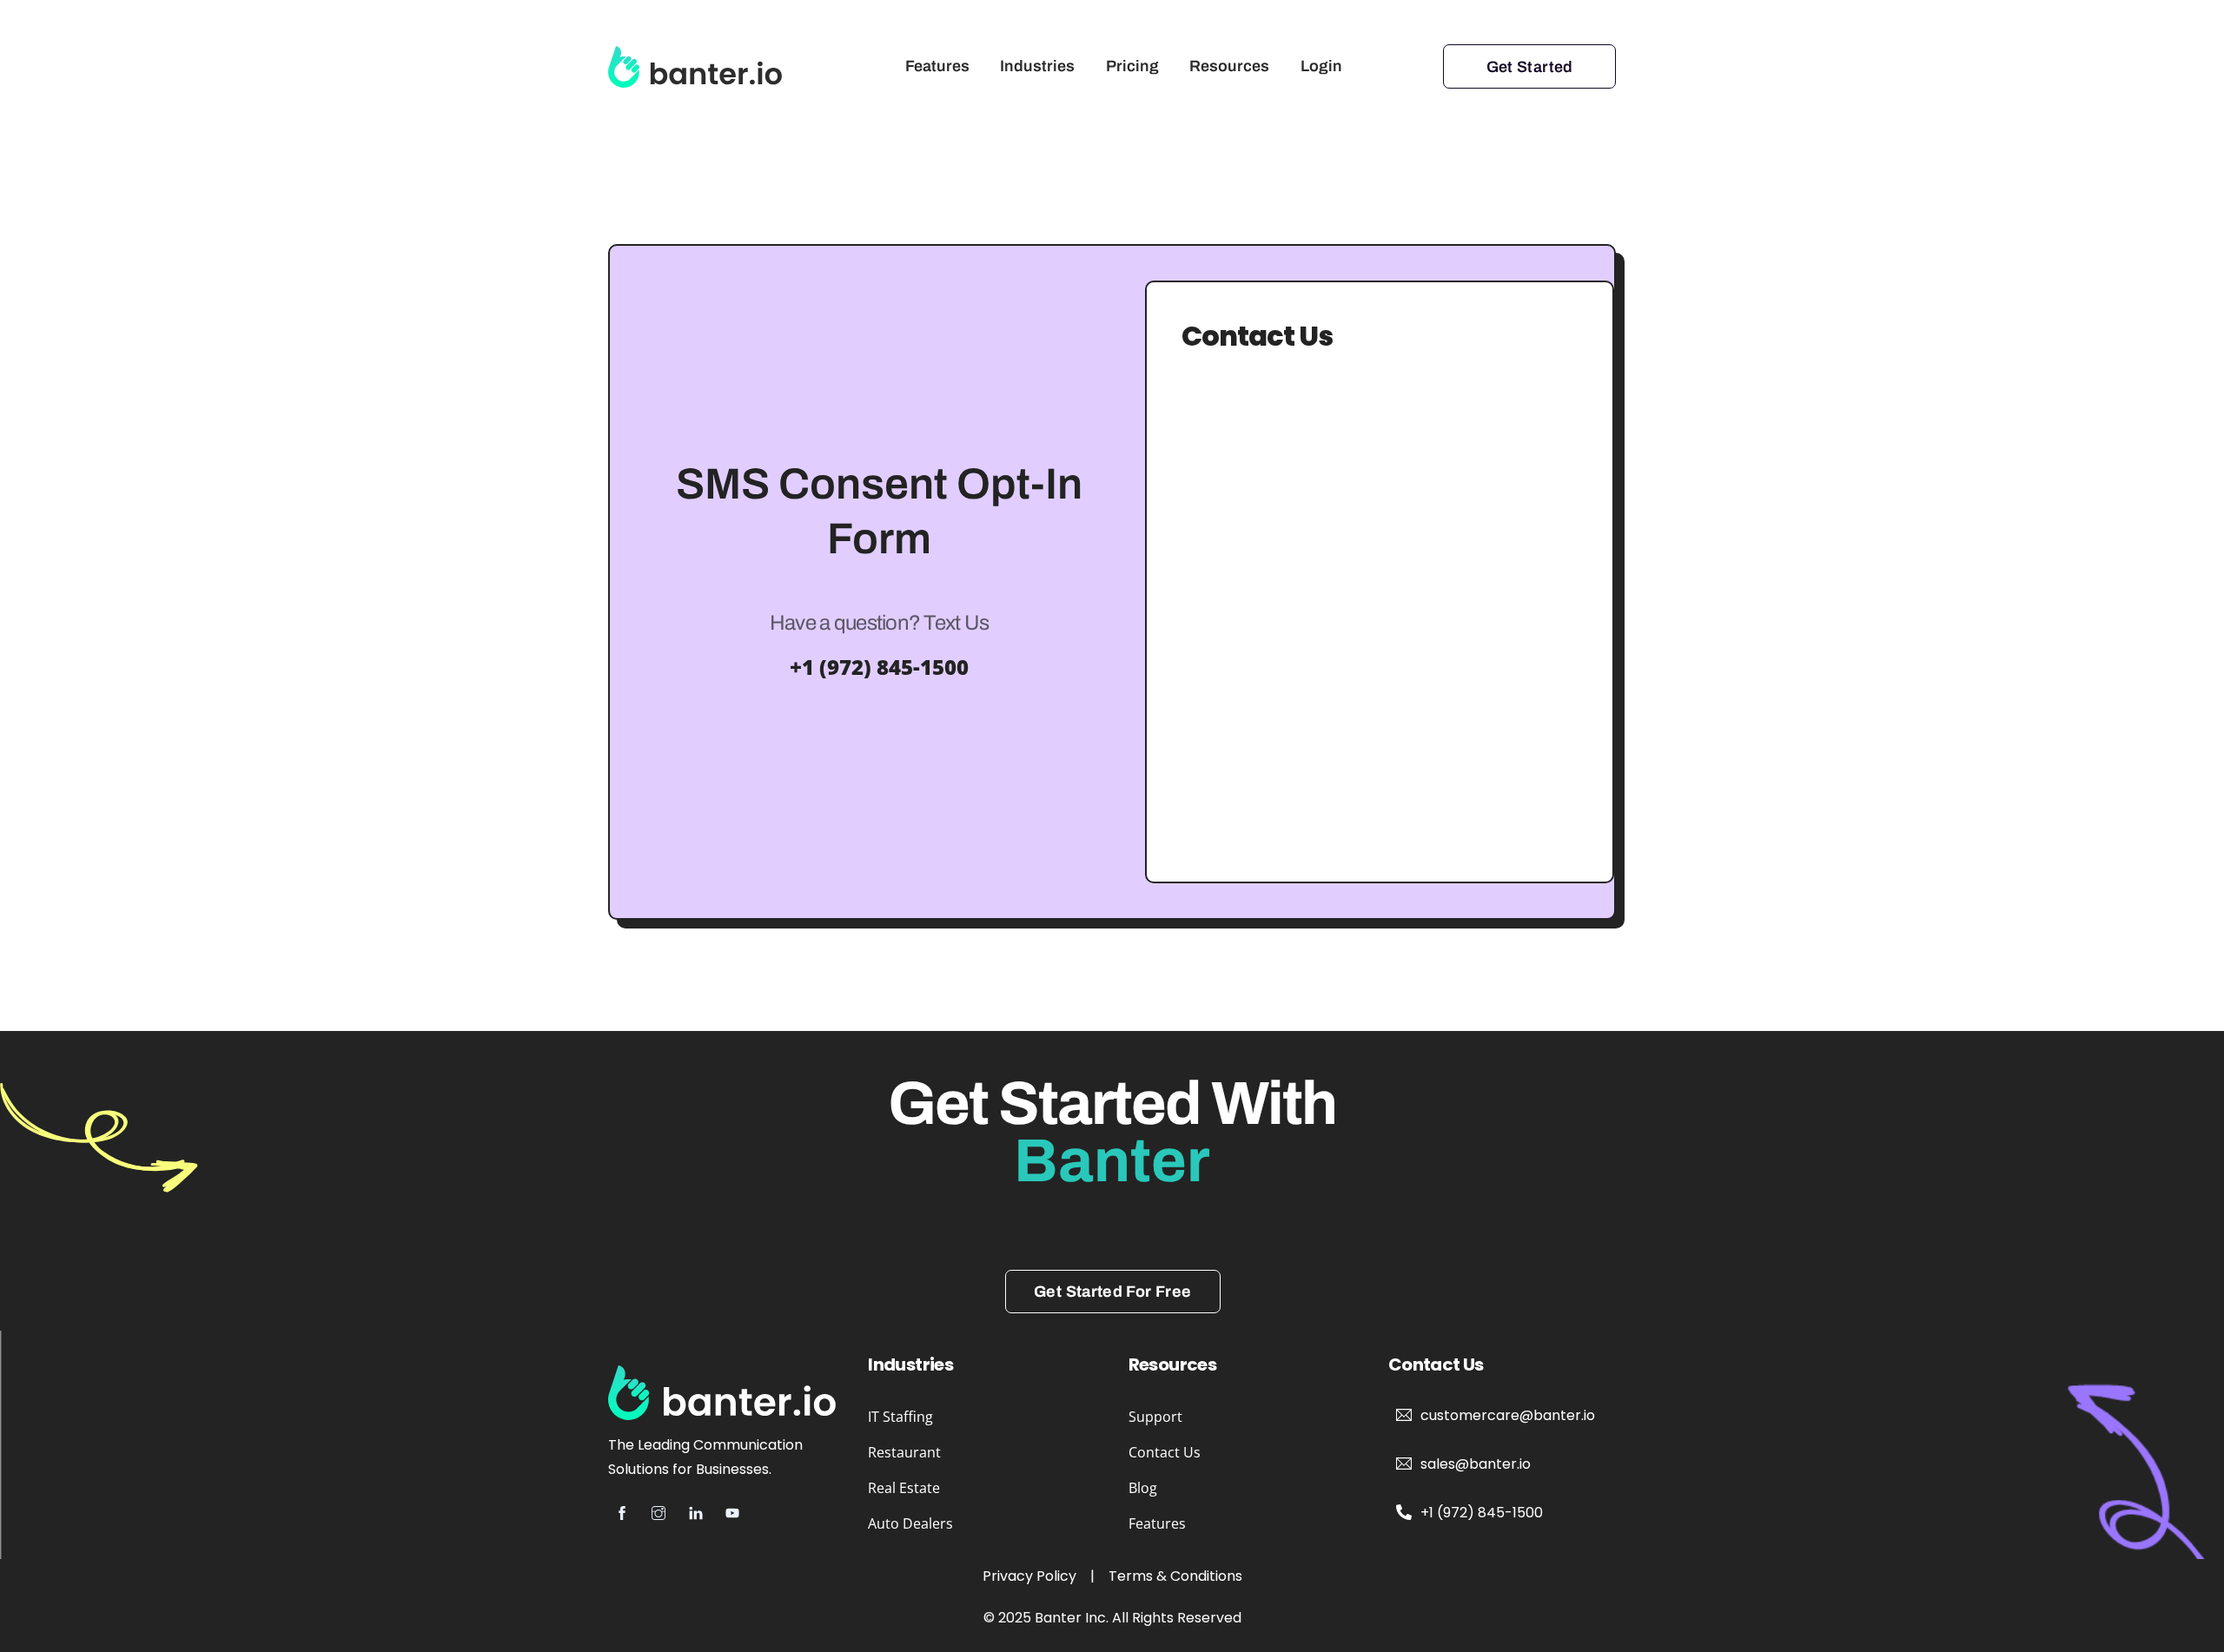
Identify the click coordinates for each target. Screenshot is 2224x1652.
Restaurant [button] (904, 1452)
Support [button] (1155, 1417)
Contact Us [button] (1165, 1452)
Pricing (1132, 66)
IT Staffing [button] (900, 1417)
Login (1321, 66)
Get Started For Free (1112, 1292)
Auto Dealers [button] (910, 1523)
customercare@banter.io (1508, 1415)
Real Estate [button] (904, 1488)
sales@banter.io (1476, 1464)
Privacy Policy (1029, 1576)
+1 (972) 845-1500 (879, 667)
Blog (1143, 1488)
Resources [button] (1229, 66)
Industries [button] (1037, 66)
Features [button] (1157, 1523)
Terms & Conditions (1175, 1576)
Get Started (1530, 67)
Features (937, 66)
